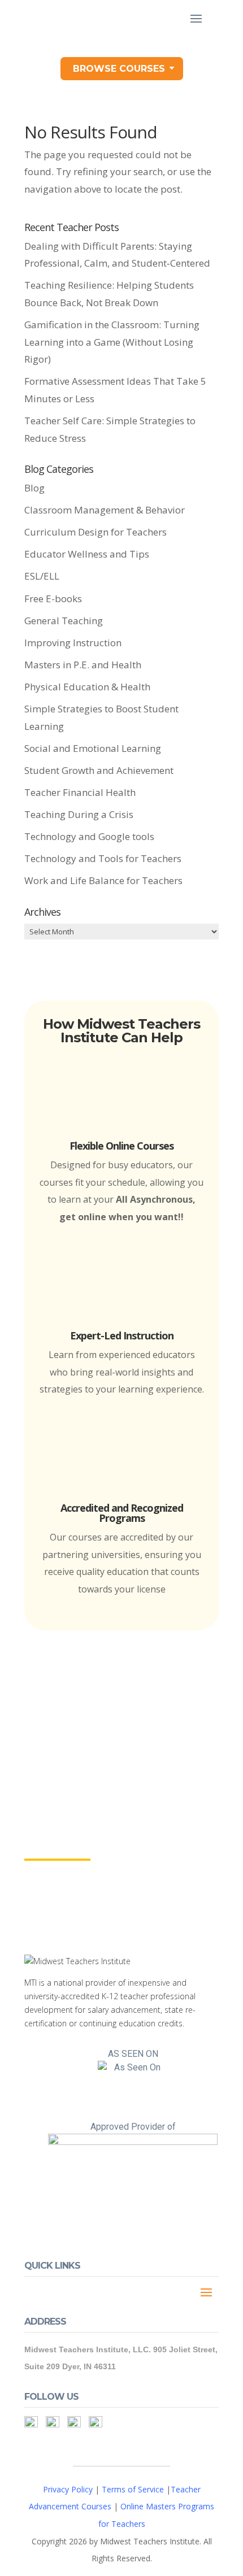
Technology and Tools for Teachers (103, 858)
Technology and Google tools (89, 836)
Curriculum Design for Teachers (96, 532)
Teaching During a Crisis (79, 814)
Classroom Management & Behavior (105, 510)
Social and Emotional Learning (93, 748)
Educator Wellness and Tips (87, 554)
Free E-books (53, 599)
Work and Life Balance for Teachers (103, 880)
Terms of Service (133, 2489)
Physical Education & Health (87, 687)
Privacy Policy (68, 2489)
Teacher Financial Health (80, 792)
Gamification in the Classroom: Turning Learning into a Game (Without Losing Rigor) (112, 342)
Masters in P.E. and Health (83, 665)
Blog (34, 488)
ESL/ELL (42, 576)
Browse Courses (119, 69)
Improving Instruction (73, 643)
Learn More (57, 1849)
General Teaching (64, 621)
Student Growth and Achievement (99, 770)
